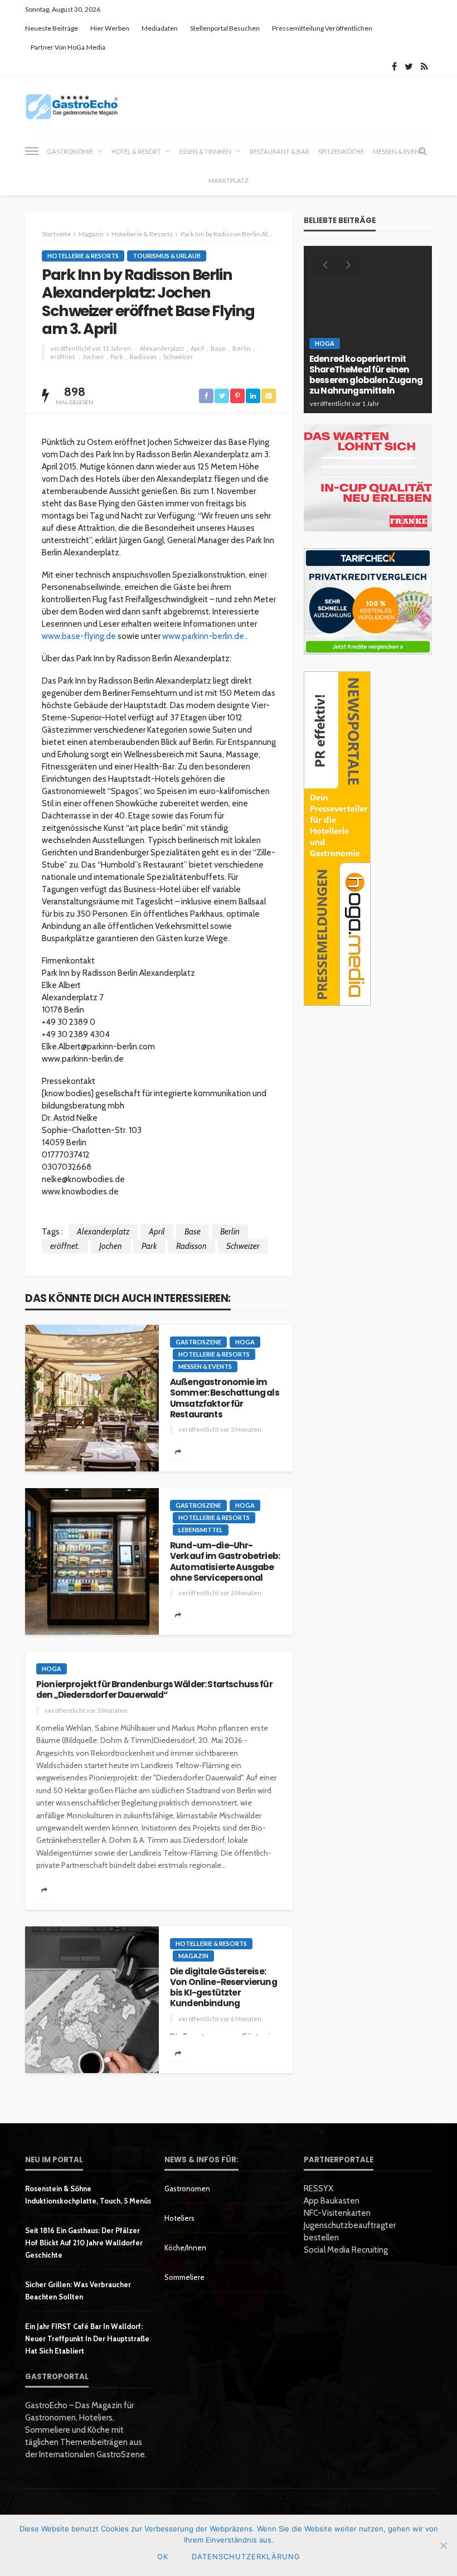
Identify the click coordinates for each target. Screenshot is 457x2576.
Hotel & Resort (136, 151)
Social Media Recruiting (346, 2250)
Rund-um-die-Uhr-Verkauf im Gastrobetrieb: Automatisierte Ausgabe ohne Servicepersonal (225, 1561)
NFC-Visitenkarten (337, 2213)
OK (163, 2556)
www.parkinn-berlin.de (203, 636)
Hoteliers (179, 2218)
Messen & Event (398, 151)
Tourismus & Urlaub (167, 256)
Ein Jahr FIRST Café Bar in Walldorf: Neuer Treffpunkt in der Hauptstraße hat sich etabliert (87, 2338)
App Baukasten (332, 2201)
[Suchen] (422, 151)
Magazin (193, 1956)
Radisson (143, 357)
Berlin (242, 348)
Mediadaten (160, 28)
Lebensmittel (201, 1530)
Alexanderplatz (162, 348)
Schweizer (178, 357)
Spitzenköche (341, 151)
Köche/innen (185, 2248)
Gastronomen (187, 2188)
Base (218, 348)
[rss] (424, 66)
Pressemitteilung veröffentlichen (322, 28)
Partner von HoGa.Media (68, 47)
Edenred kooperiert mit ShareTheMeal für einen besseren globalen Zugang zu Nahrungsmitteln (366, 375)
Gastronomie (70, 151)
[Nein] (443, 2545)
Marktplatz (229, 180)
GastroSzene (198, 1342)
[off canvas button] (32, 151)
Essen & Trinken (205, 151)
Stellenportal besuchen (225, 28)
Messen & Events (205, 1366)
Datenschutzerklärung (246, 2556)
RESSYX (319, 2188)
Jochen (93, 357)
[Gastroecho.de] (72, 106)
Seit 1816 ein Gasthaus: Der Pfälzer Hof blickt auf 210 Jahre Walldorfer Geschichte (84, 2243)
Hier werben (110, 28)
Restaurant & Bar (279, 151)
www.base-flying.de (79, 636)
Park (117, 357)
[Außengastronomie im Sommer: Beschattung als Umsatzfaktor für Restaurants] (92, 1398)
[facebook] (394, 66)
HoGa (245, 1342)
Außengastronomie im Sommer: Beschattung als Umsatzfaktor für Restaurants (225, 1398)
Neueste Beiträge (52, 28)
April (197, 348)
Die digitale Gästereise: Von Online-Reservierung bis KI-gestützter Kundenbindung (223, 1987)
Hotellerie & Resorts (83, 256)
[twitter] (409, 66)
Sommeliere (184, 2277)
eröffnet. (63, 357)
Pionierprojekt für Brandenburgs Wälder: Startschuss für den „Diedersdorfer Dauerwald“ (154, 1690)
